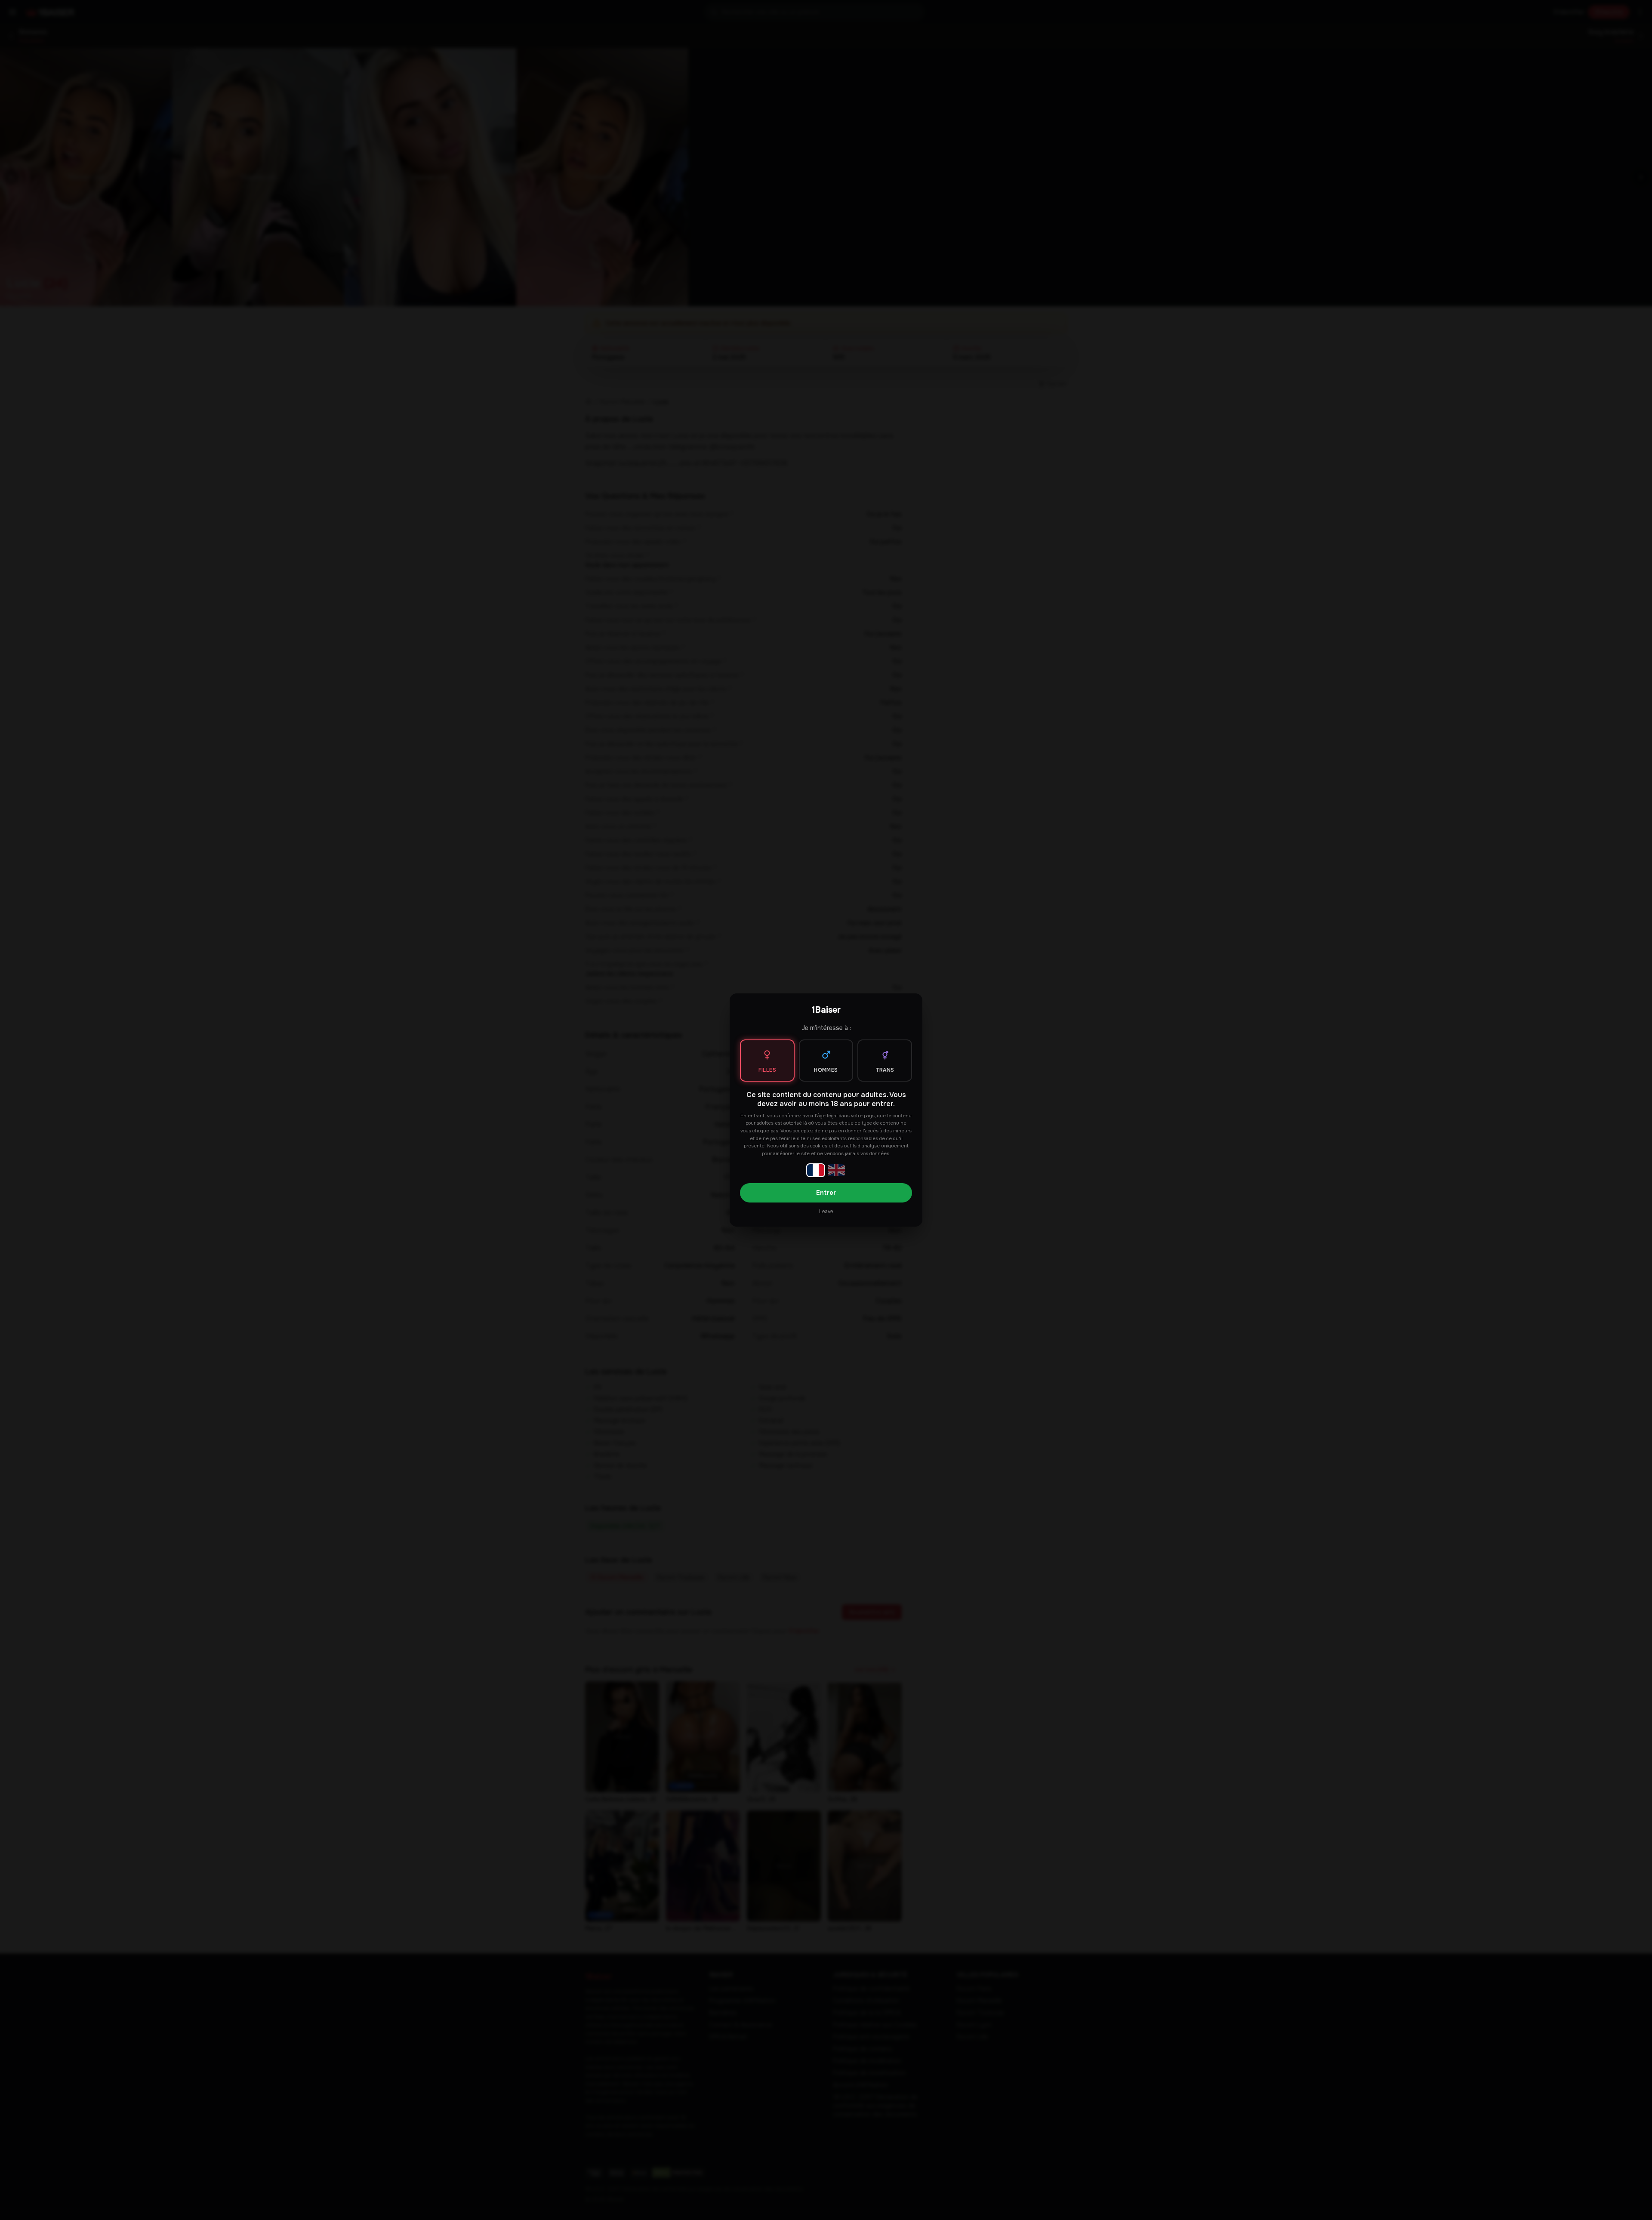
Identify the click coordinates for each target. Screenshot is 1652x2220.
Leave (826, 1212)
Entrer (826, 1193)
